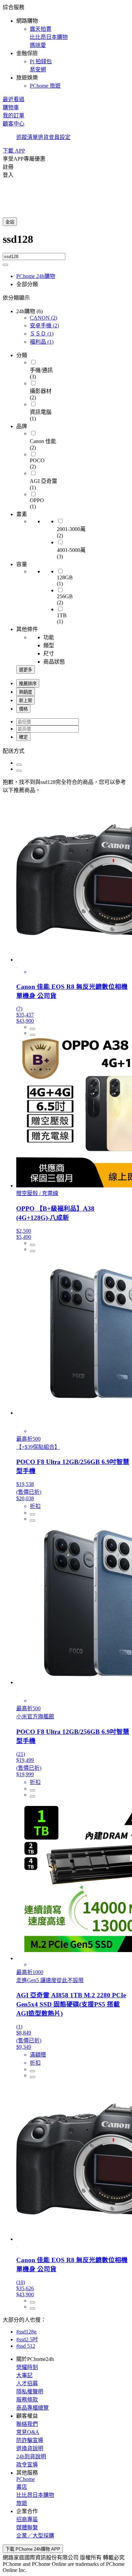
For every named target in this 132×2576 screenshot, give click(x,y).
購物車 (11, 107)
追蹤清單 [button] (27, 137)
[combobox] (66, 243)
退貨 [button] (43, 137)
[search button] (5, 265)
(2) (43, 318)
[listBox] (66, 750)
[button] (66, 46)
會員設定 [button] (60, 137)
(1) (42, 334)
